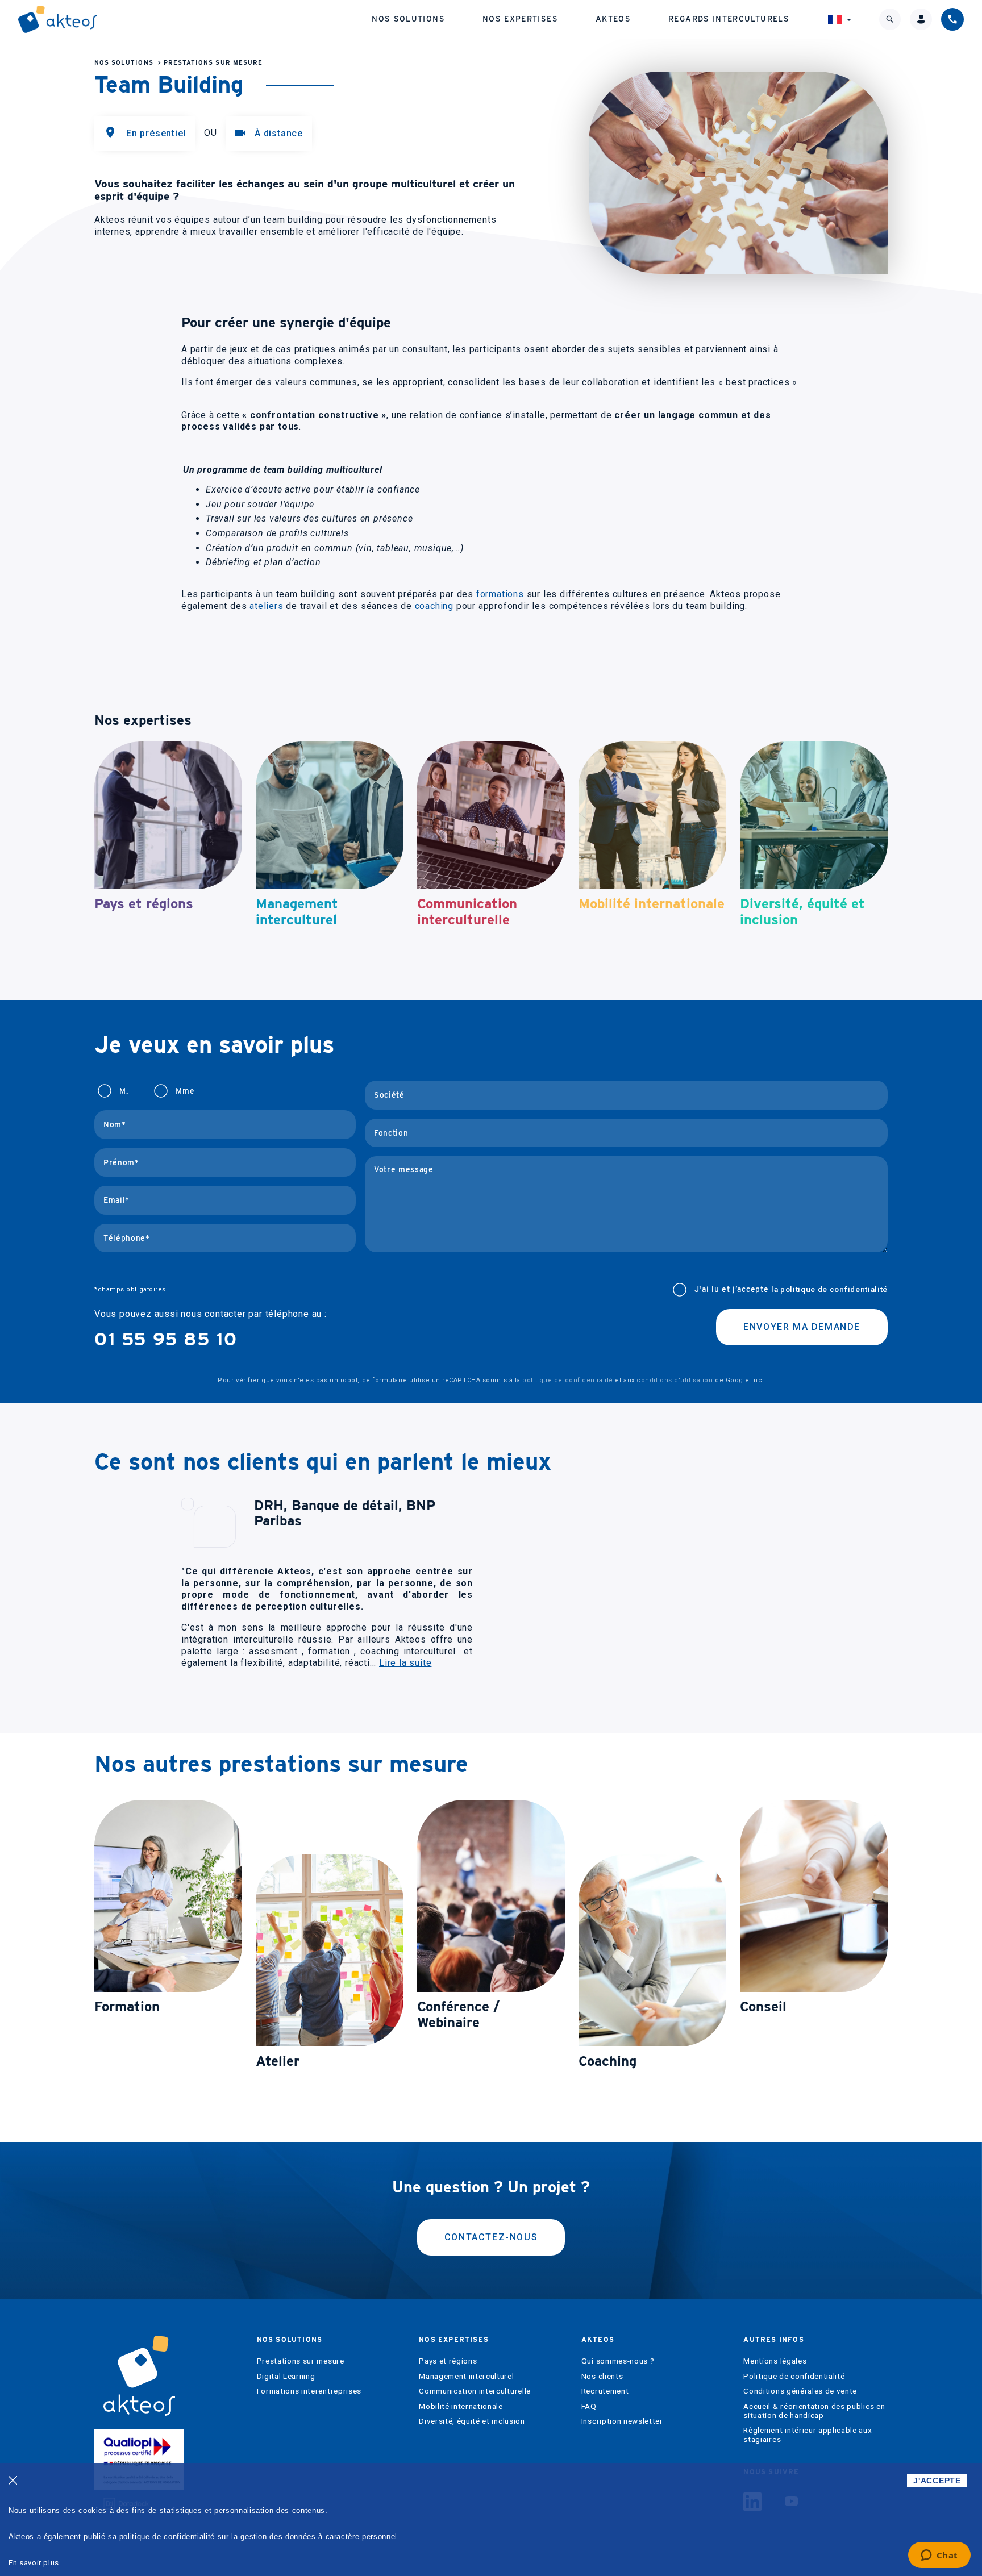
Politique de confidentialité (794, 2376)
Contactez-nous (491, 2237)
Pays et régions (448, 2361)
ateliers (266, 606)
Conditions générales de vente (800, 2391)
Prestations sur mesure (213, 63)
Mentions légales (775, 2361)
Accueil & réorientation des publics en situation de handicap (814, 2411)
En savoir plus (34, 2563)
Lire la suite (405, 1663)
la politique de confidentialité (829, 1289)
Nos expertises (520, 19)
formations (500, 594)
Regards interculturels (729, 19)
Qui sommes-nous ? (618, 2361)
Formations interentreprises (309, 2391)
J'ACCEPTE (937, 2481)
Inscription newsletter (622, 2421)
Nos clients (602, 2376)
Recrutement (605, 2391)
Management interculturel (466, 2376)
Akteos (613, 19)
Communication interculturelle (475, 2391)
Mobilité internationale (461, 2406)
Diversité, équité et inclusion (472, 2421)
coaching (434, 606)
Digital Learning (286, 2376)
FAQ (589, 2406)
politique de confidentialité (567, 1380)
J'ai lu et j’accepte (791, 1289)
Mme (185, 1091)
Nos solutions (408, 19)
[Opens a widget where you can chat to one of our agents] (939, 2556)
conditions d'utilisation (675, 1380)
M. (124, 1091)
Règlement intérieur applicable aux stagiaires (808, 2435)
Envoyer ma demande (802, 1327)
